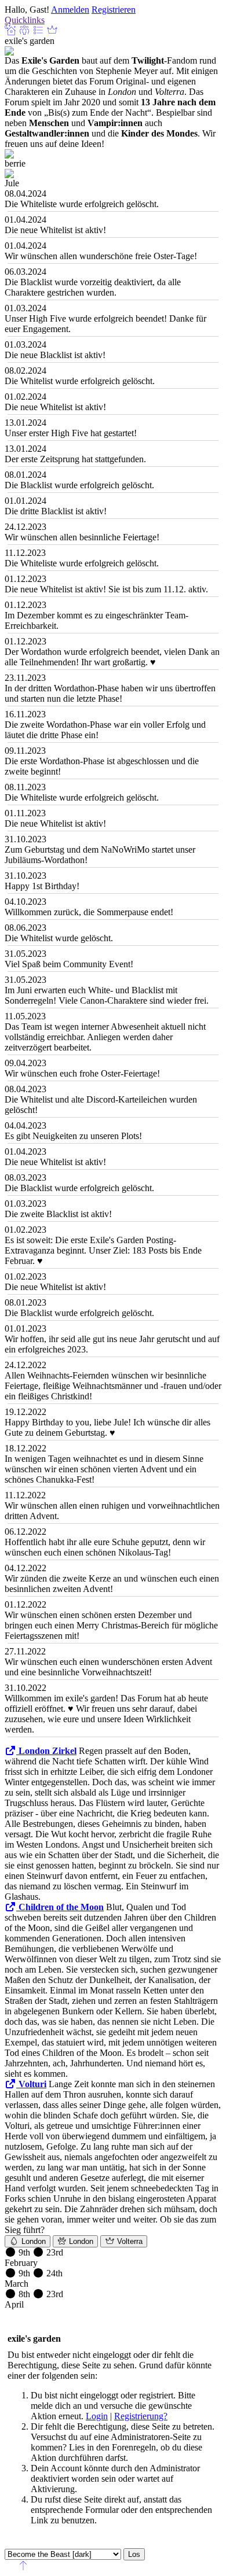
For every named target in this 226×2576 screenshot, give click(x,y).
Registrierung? (141, 2416)
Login (97, 2416)
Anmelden (70, 10)
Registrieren (114, 10)
